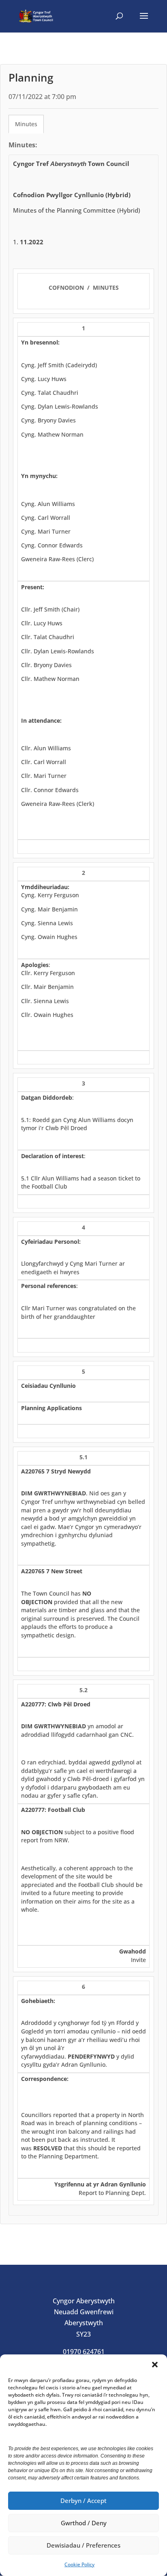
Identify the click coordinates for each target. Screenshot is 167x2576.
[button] (155, 2365)
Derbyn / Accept (83, 2501)
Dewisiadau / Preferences (83, 2545)
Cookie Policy (79, 2564)
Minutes (26, 124)
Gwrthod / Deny (84, 2523)
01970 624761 (84, 2352)
